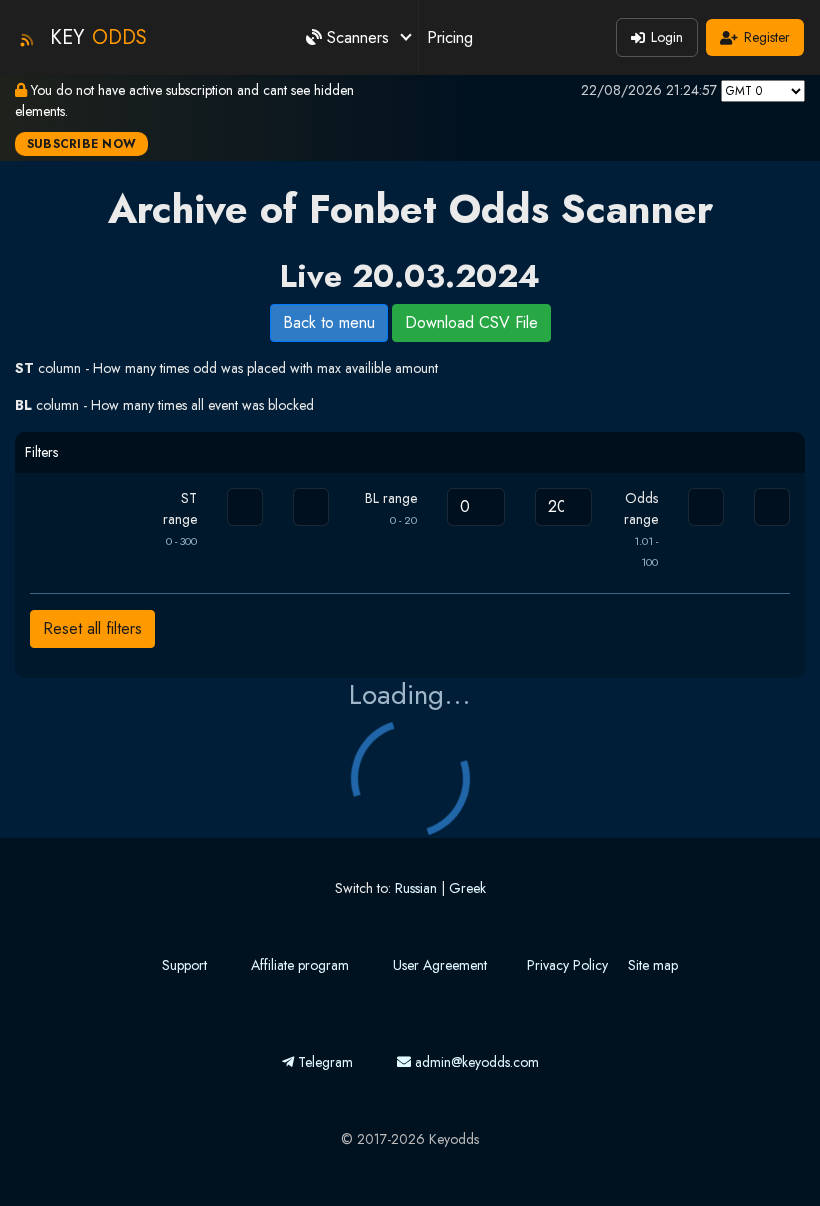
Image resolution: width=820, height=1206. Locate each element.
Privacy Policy (567, 965)
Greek (467, 888)
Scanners (358, 37)
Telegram (323, 1062)
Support (184, 965)
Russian (416, 888)
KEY (98, 37)
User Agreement (440, 965)
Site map (653, 965)
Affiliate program (300, 965)
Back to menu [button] (329, 322)
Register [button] (767, 37)
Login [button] (667, 37)
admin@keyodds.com (475, 1062)
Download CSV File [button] (471, 322)
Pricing (450, 37)
